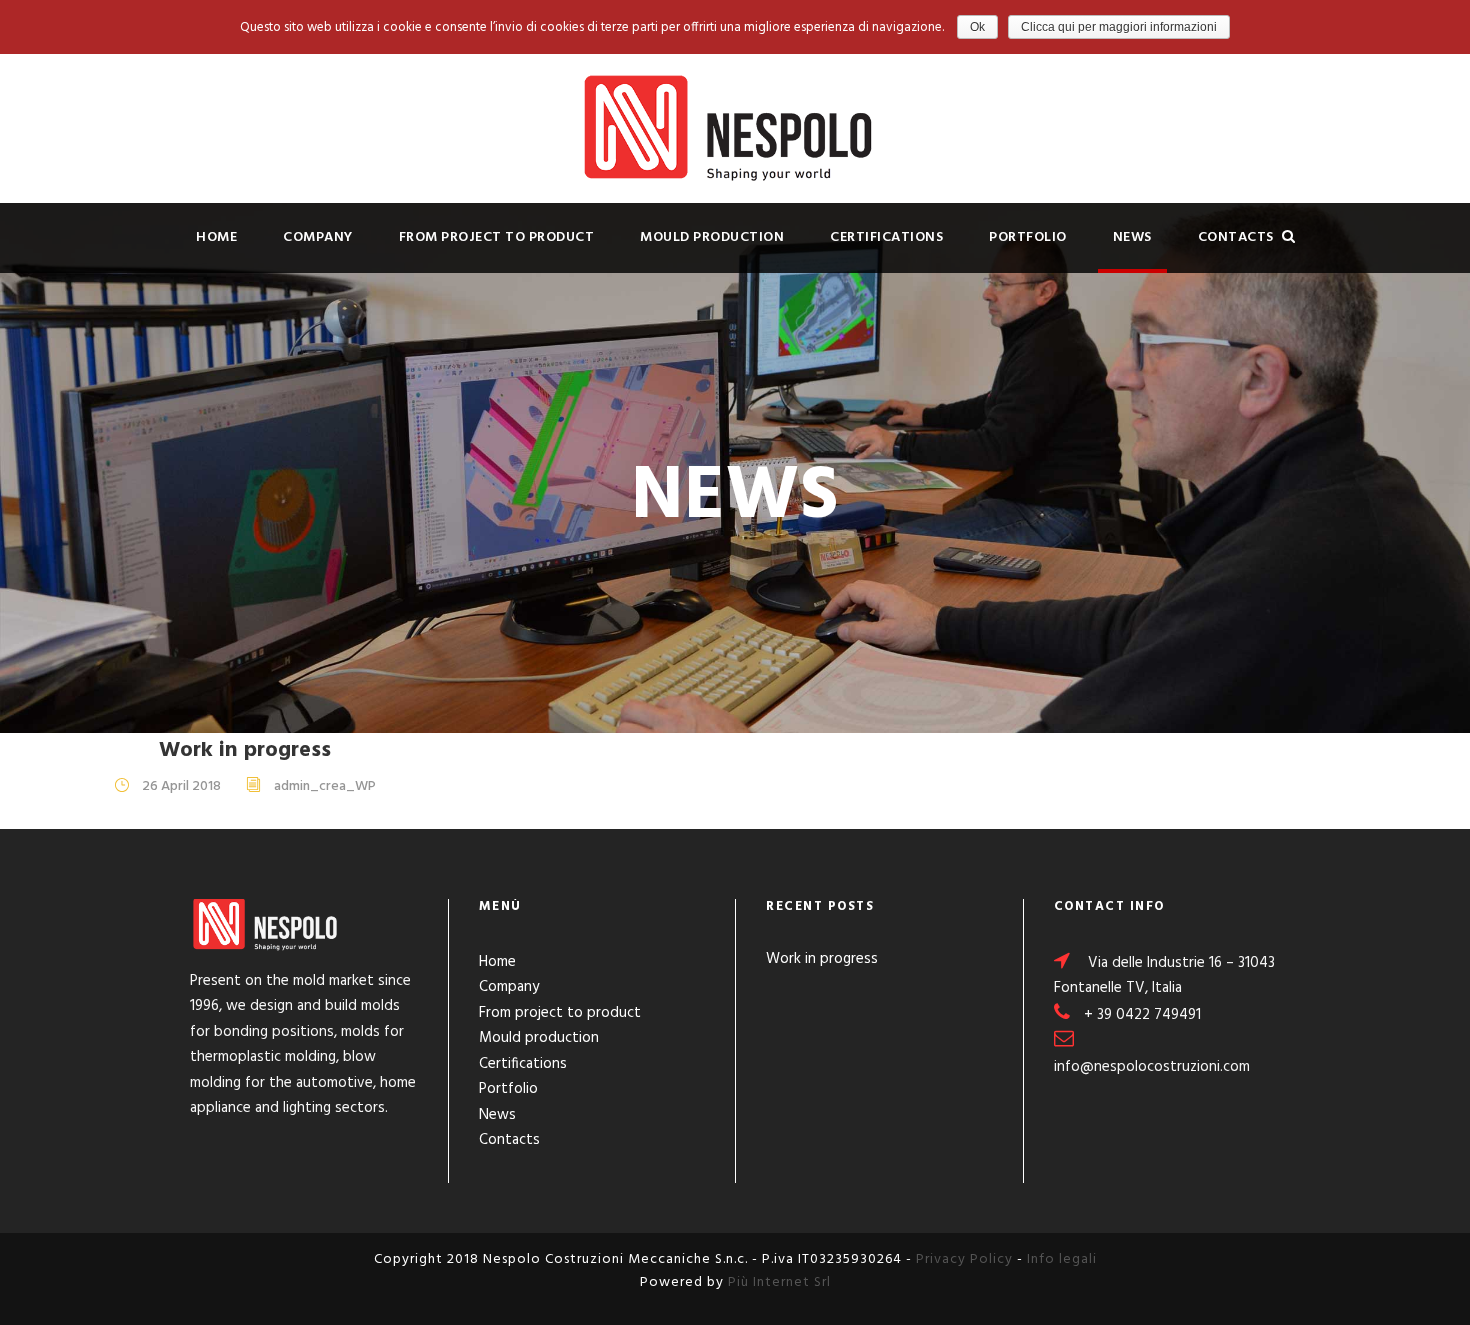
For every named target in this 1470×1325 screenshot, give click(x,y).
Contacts (1236, 237)
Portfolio (1028, 237)
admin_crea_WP (325, 786)
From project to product (497, 237)
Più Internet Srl (779, 1282)
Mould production (712, 237)
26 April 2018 (181, 786)
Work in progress (245, 750)
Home (216, 237)
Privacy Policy (964, 1259)
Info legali (1062, 1259)
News (1132, 237)
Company (318, 237)
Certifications (886, 237)
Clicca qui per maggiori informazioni (1119, 27)
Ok (977, 27)
